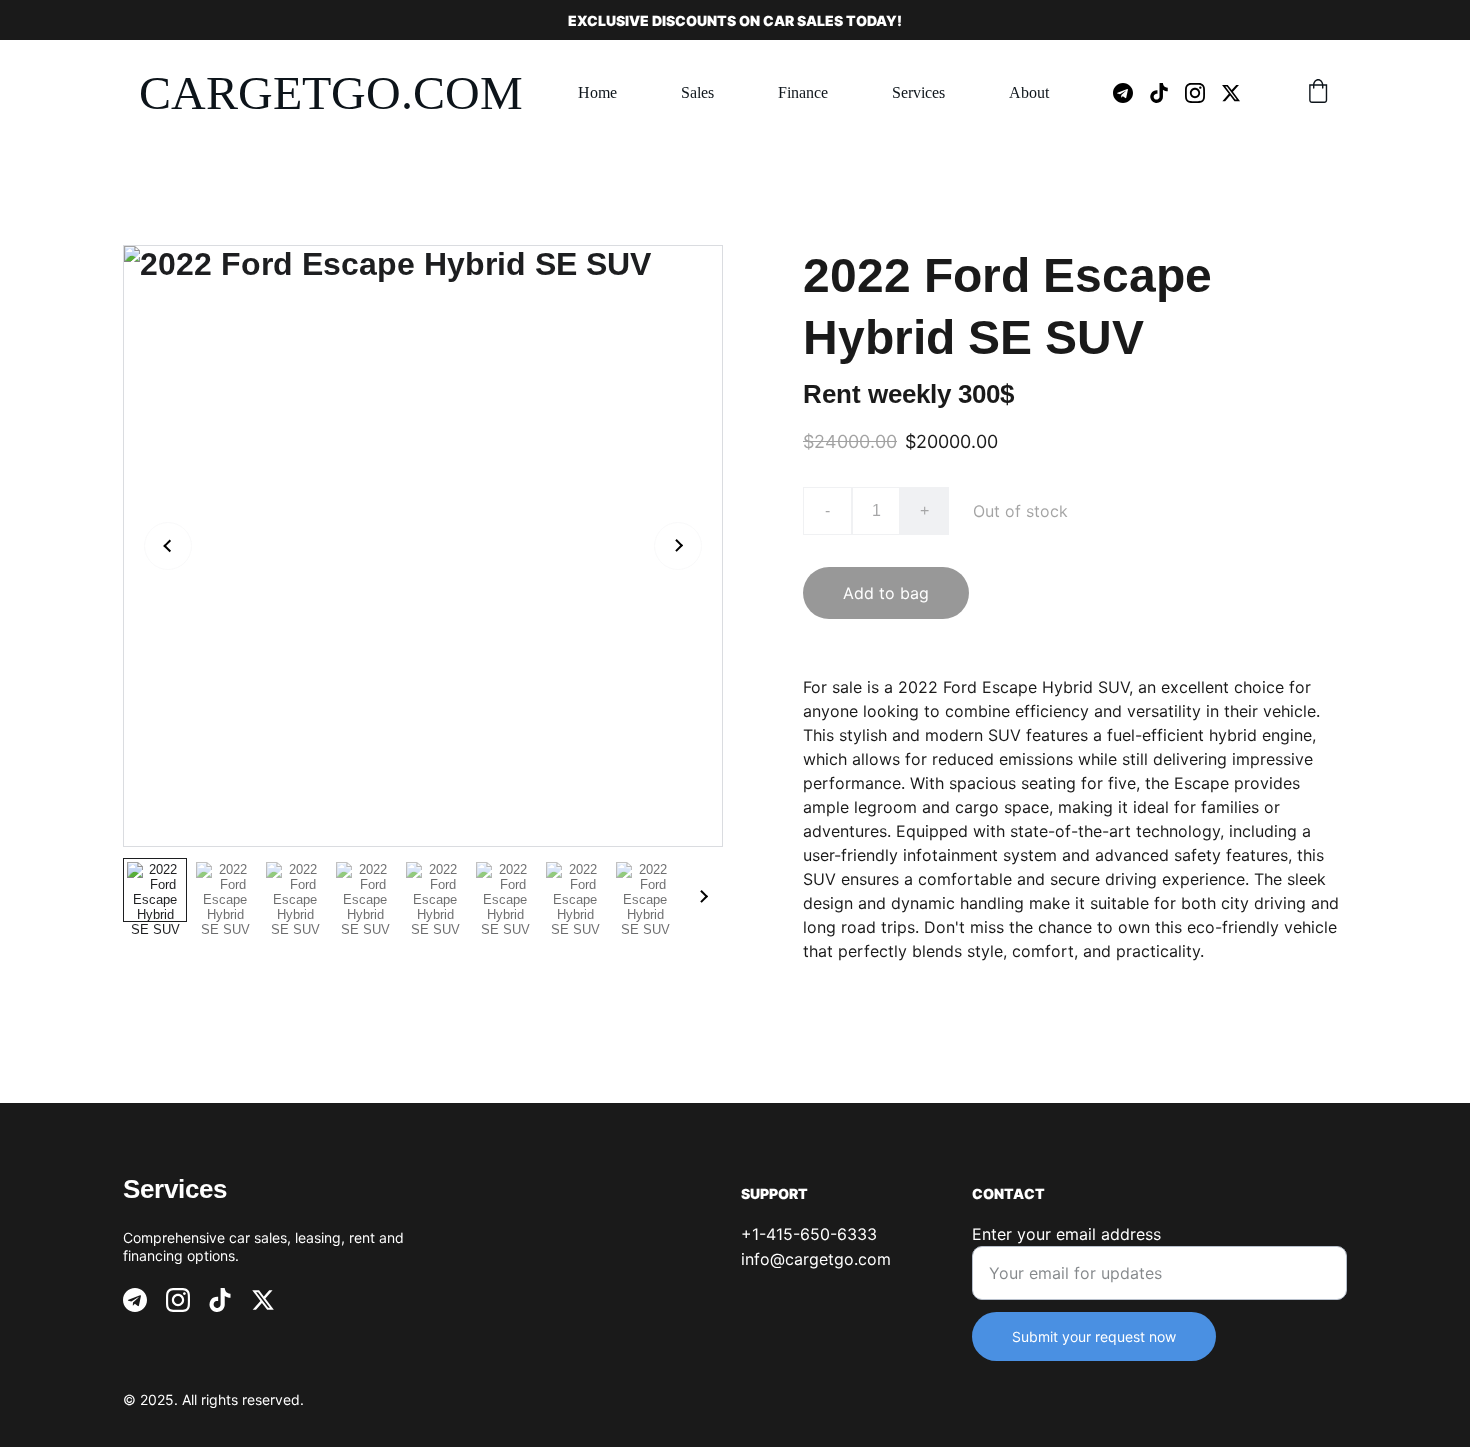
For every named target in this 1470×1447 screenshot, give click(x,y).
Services (918, 92)
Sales (697, 92)
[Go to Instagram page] (1203, 93)
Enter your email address (1066, 1234)
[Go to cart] (1318, 93)
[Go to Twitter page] (1231, 93)
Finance (803, 92)
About (1029, 92)
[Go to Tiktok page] (1167, 93)
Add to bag (886, 593)
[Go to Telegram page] (1131, 93)
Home (597, 92)
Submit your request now (1094, 1336)
